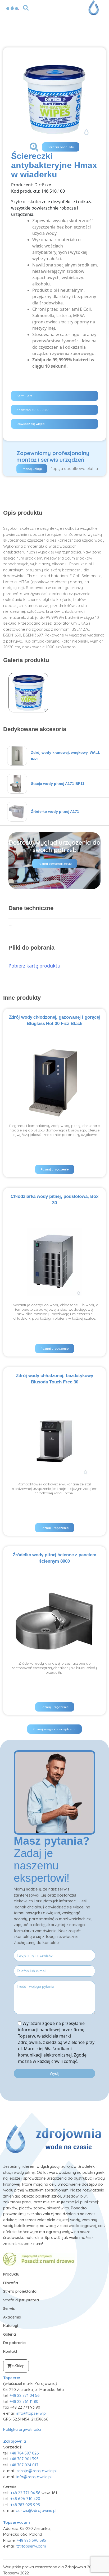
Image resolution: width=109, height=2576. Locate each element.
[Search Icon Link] (26, 7)
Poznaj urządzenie (55, 1169)
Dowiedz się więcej (31, 424)
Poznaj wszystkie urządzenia (54, 1729)
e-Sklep (18, 2366)
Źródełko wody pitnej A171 (55, 811)
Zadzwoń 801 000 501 (33, 410)
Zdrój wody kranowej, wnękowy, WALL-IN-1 (66, 756)
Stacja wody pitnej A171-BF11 (58, 784)
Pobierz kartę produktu (34, 966)
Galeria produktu (61, 147)
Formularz (24, 396)
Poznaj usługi (32, 469)
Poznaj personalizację (55, 864)
